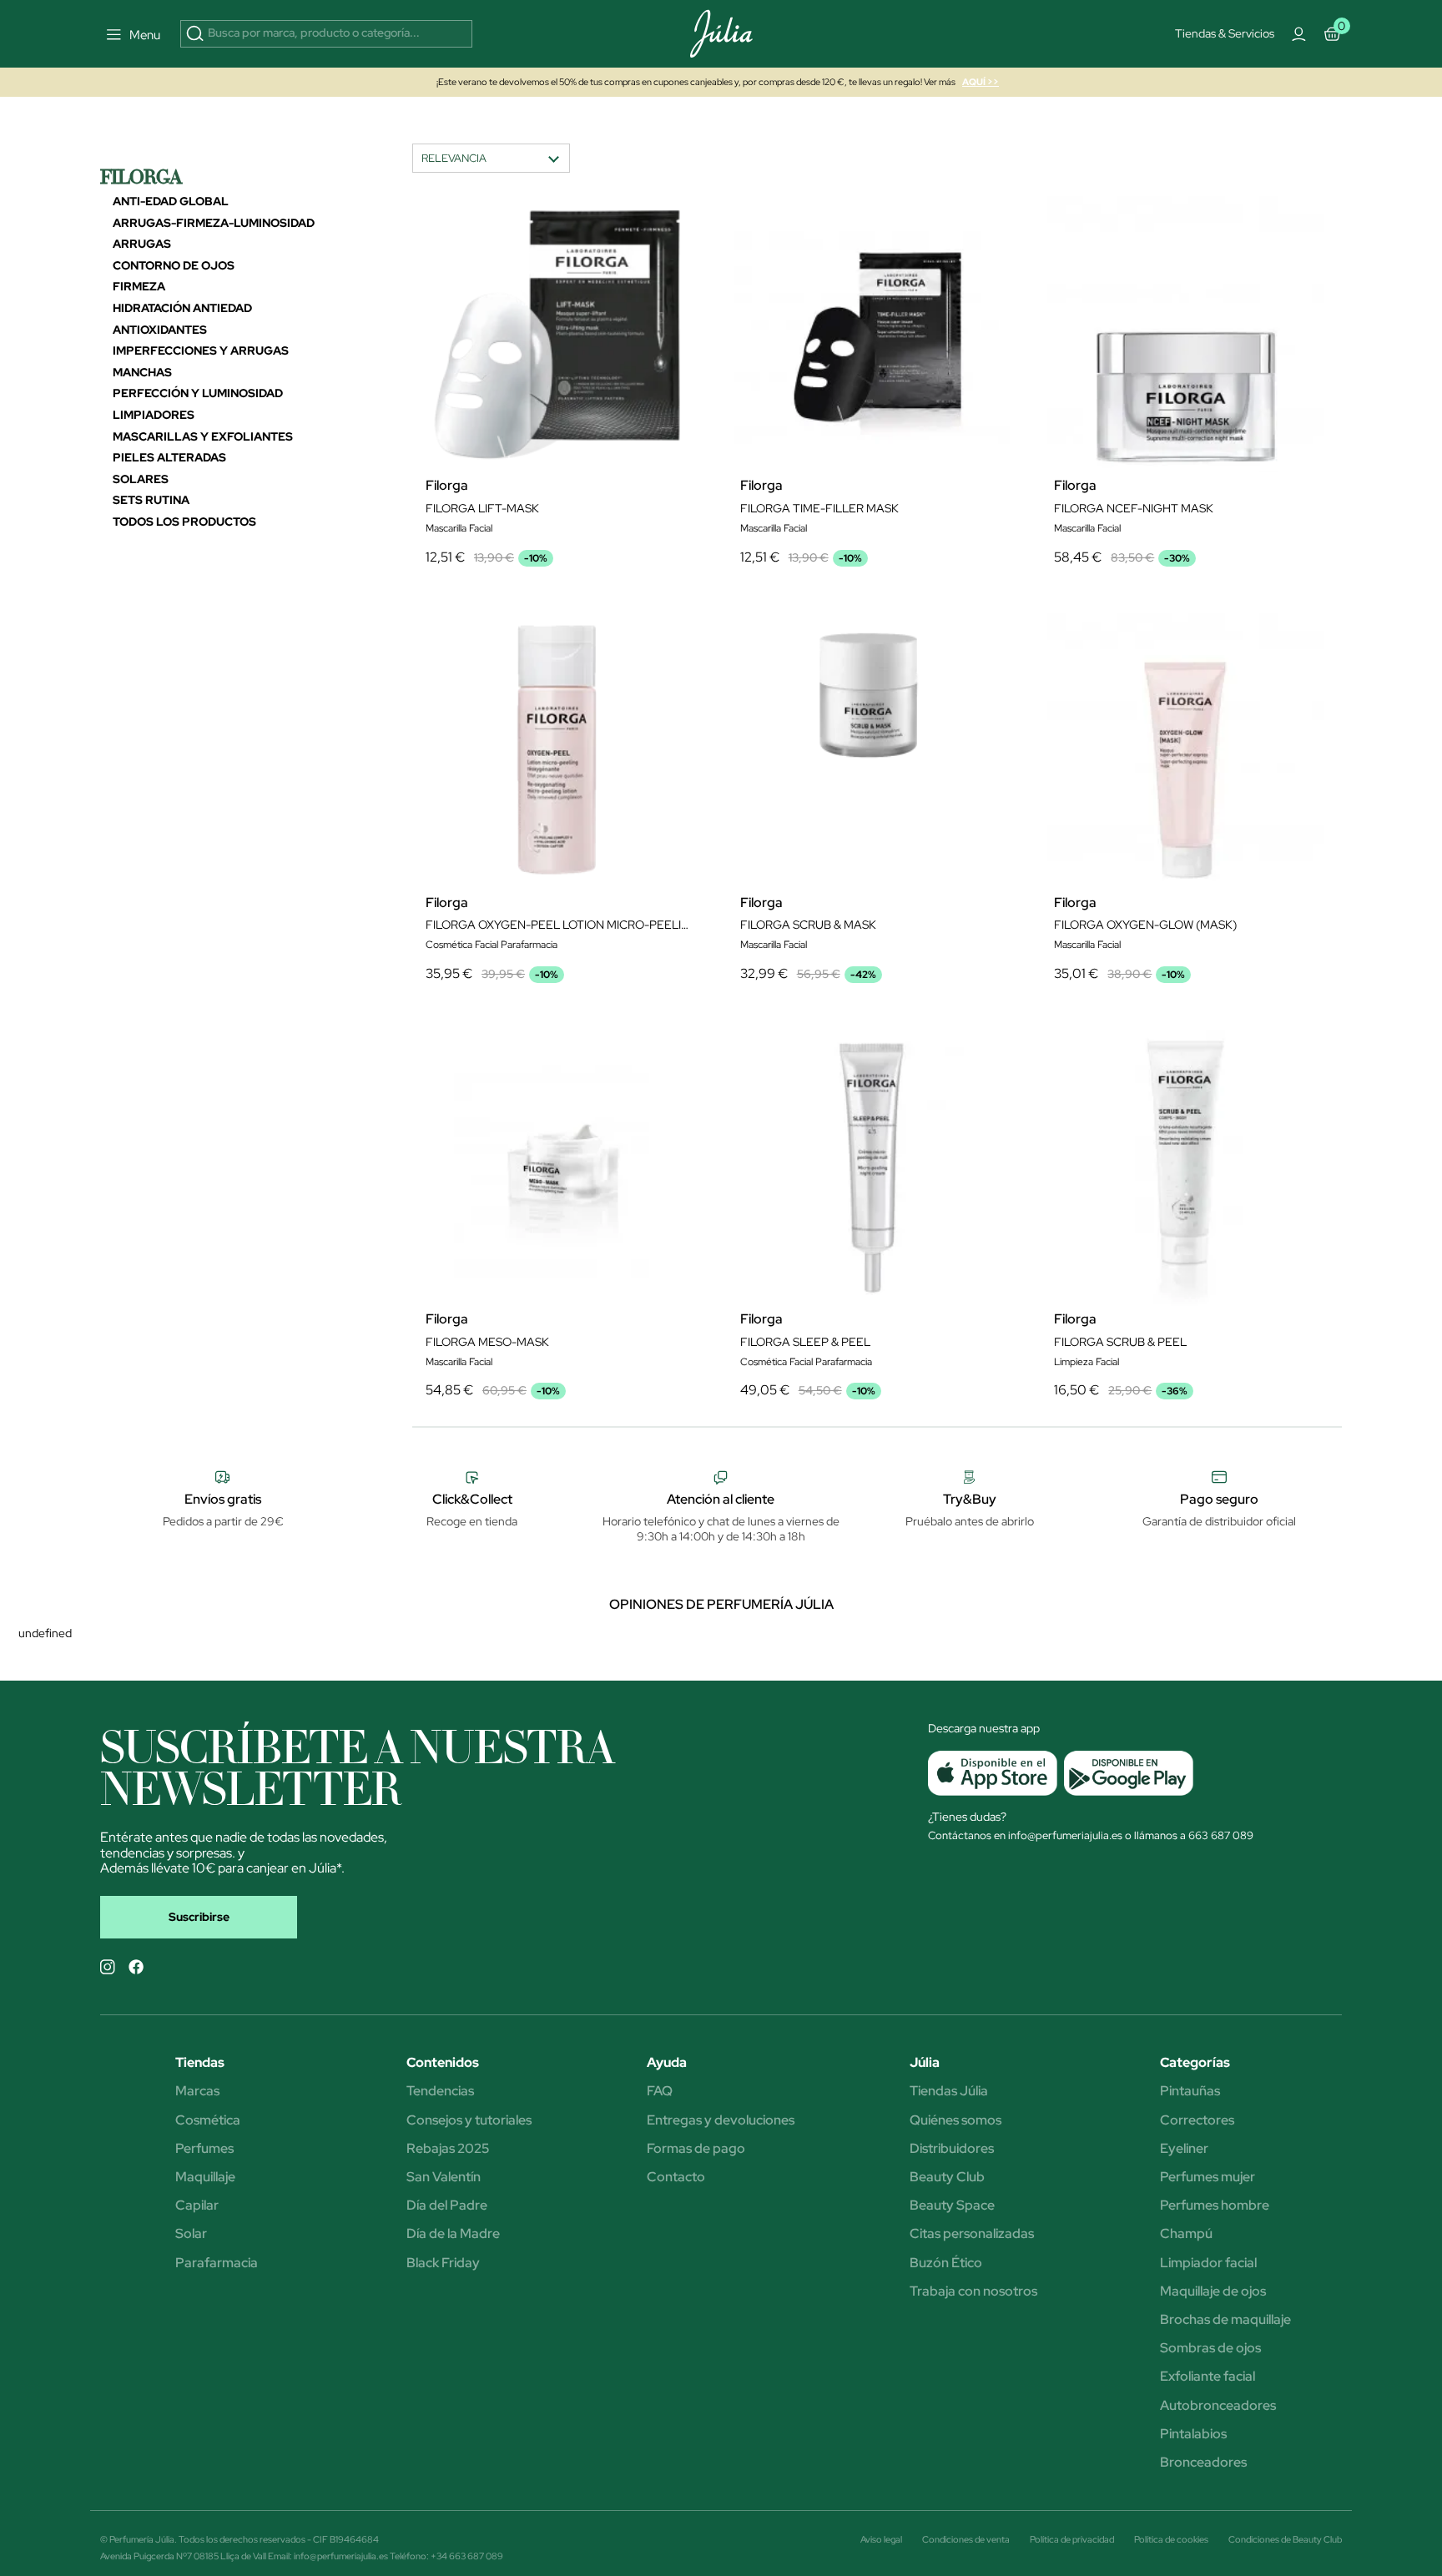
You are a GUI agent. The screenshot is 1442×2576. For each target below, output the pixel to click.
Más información (698, 423)
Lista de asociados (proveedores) (554, 515)
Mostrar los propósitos (656, 559)
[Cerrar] (975, 278)
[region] (727, 430)
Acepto (783, 559)
